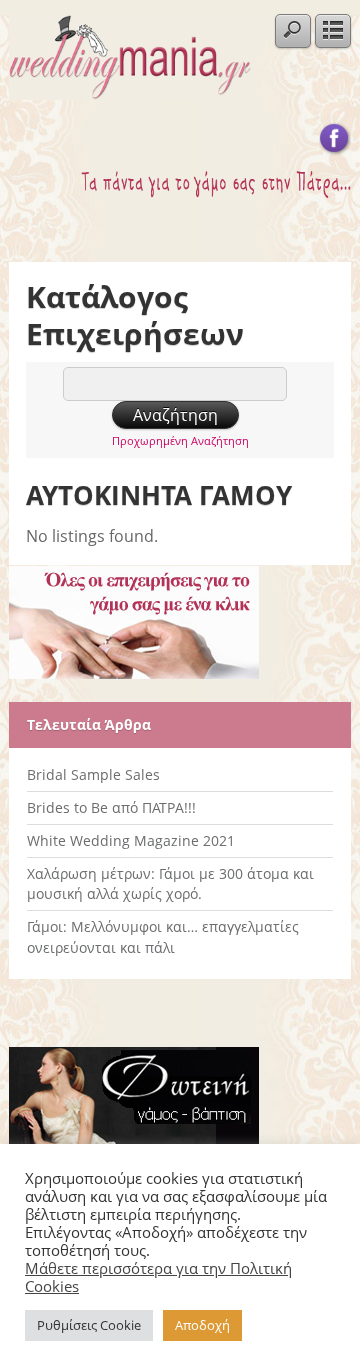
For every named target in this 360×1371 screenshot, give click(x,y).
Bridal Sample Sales (93, 774)
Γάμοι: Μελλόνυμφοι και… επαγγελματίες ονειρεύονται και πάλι (163, 936)
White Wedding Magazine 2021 (131, 840)
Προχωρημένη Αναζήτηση (180, 440)
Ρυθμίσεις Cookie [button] (89, 1325)
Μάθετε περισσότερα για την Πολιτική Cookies (158, 1277)
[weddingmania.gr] (130, 89)
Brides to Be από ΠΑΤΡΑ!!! (111, 807)
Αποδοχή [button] (202, 1325)
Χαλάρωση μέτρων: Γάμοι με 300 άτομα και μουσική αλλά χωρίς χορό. (170, 883)
